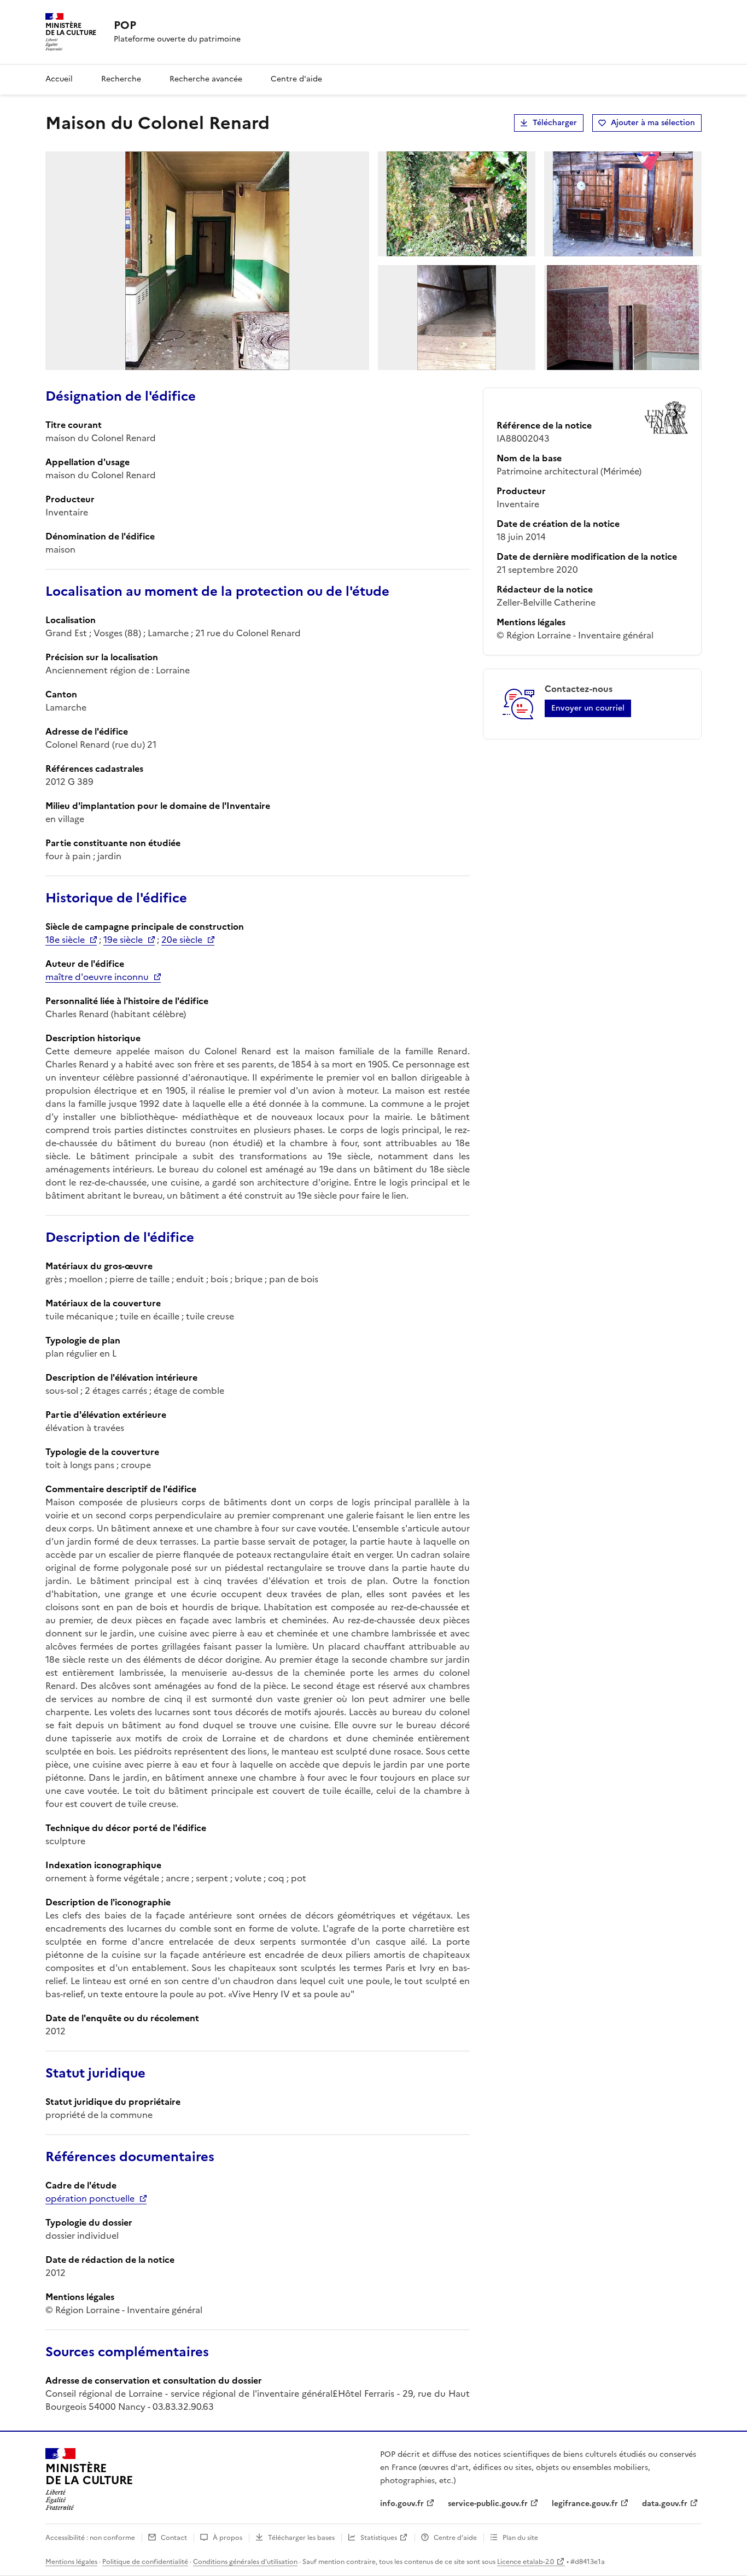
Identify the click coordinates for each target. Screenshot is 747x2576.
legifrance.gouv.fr (585, 2504)
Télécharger (555, 123)
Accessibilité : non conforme (90, 2538)
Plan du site (520, 2538)
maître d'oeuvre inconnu (97, 977)
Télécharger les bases (301, 2538)
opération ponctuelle (90, 2198)
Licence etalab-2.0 (526, 2562)
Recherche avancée (206, 79)
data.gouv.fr (665, 2504)
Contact (174, 2538)
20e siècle (182, 940)
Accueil (59, 79)
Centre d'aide (296, 79)
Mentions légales (71, 2562)
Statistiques (379, 2538)
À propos (227, 2538)
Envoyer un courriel (588, 708)
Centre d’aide (455, 2538)
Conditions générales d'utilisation (245, 2562)
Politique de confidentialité (145, 2562)
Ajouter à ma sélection (653, 123)
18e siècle (65, 940)
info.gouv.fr (402, 2504)
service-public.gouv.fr (488, 2504)
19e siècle (123, 940)
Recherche (121, 79)
